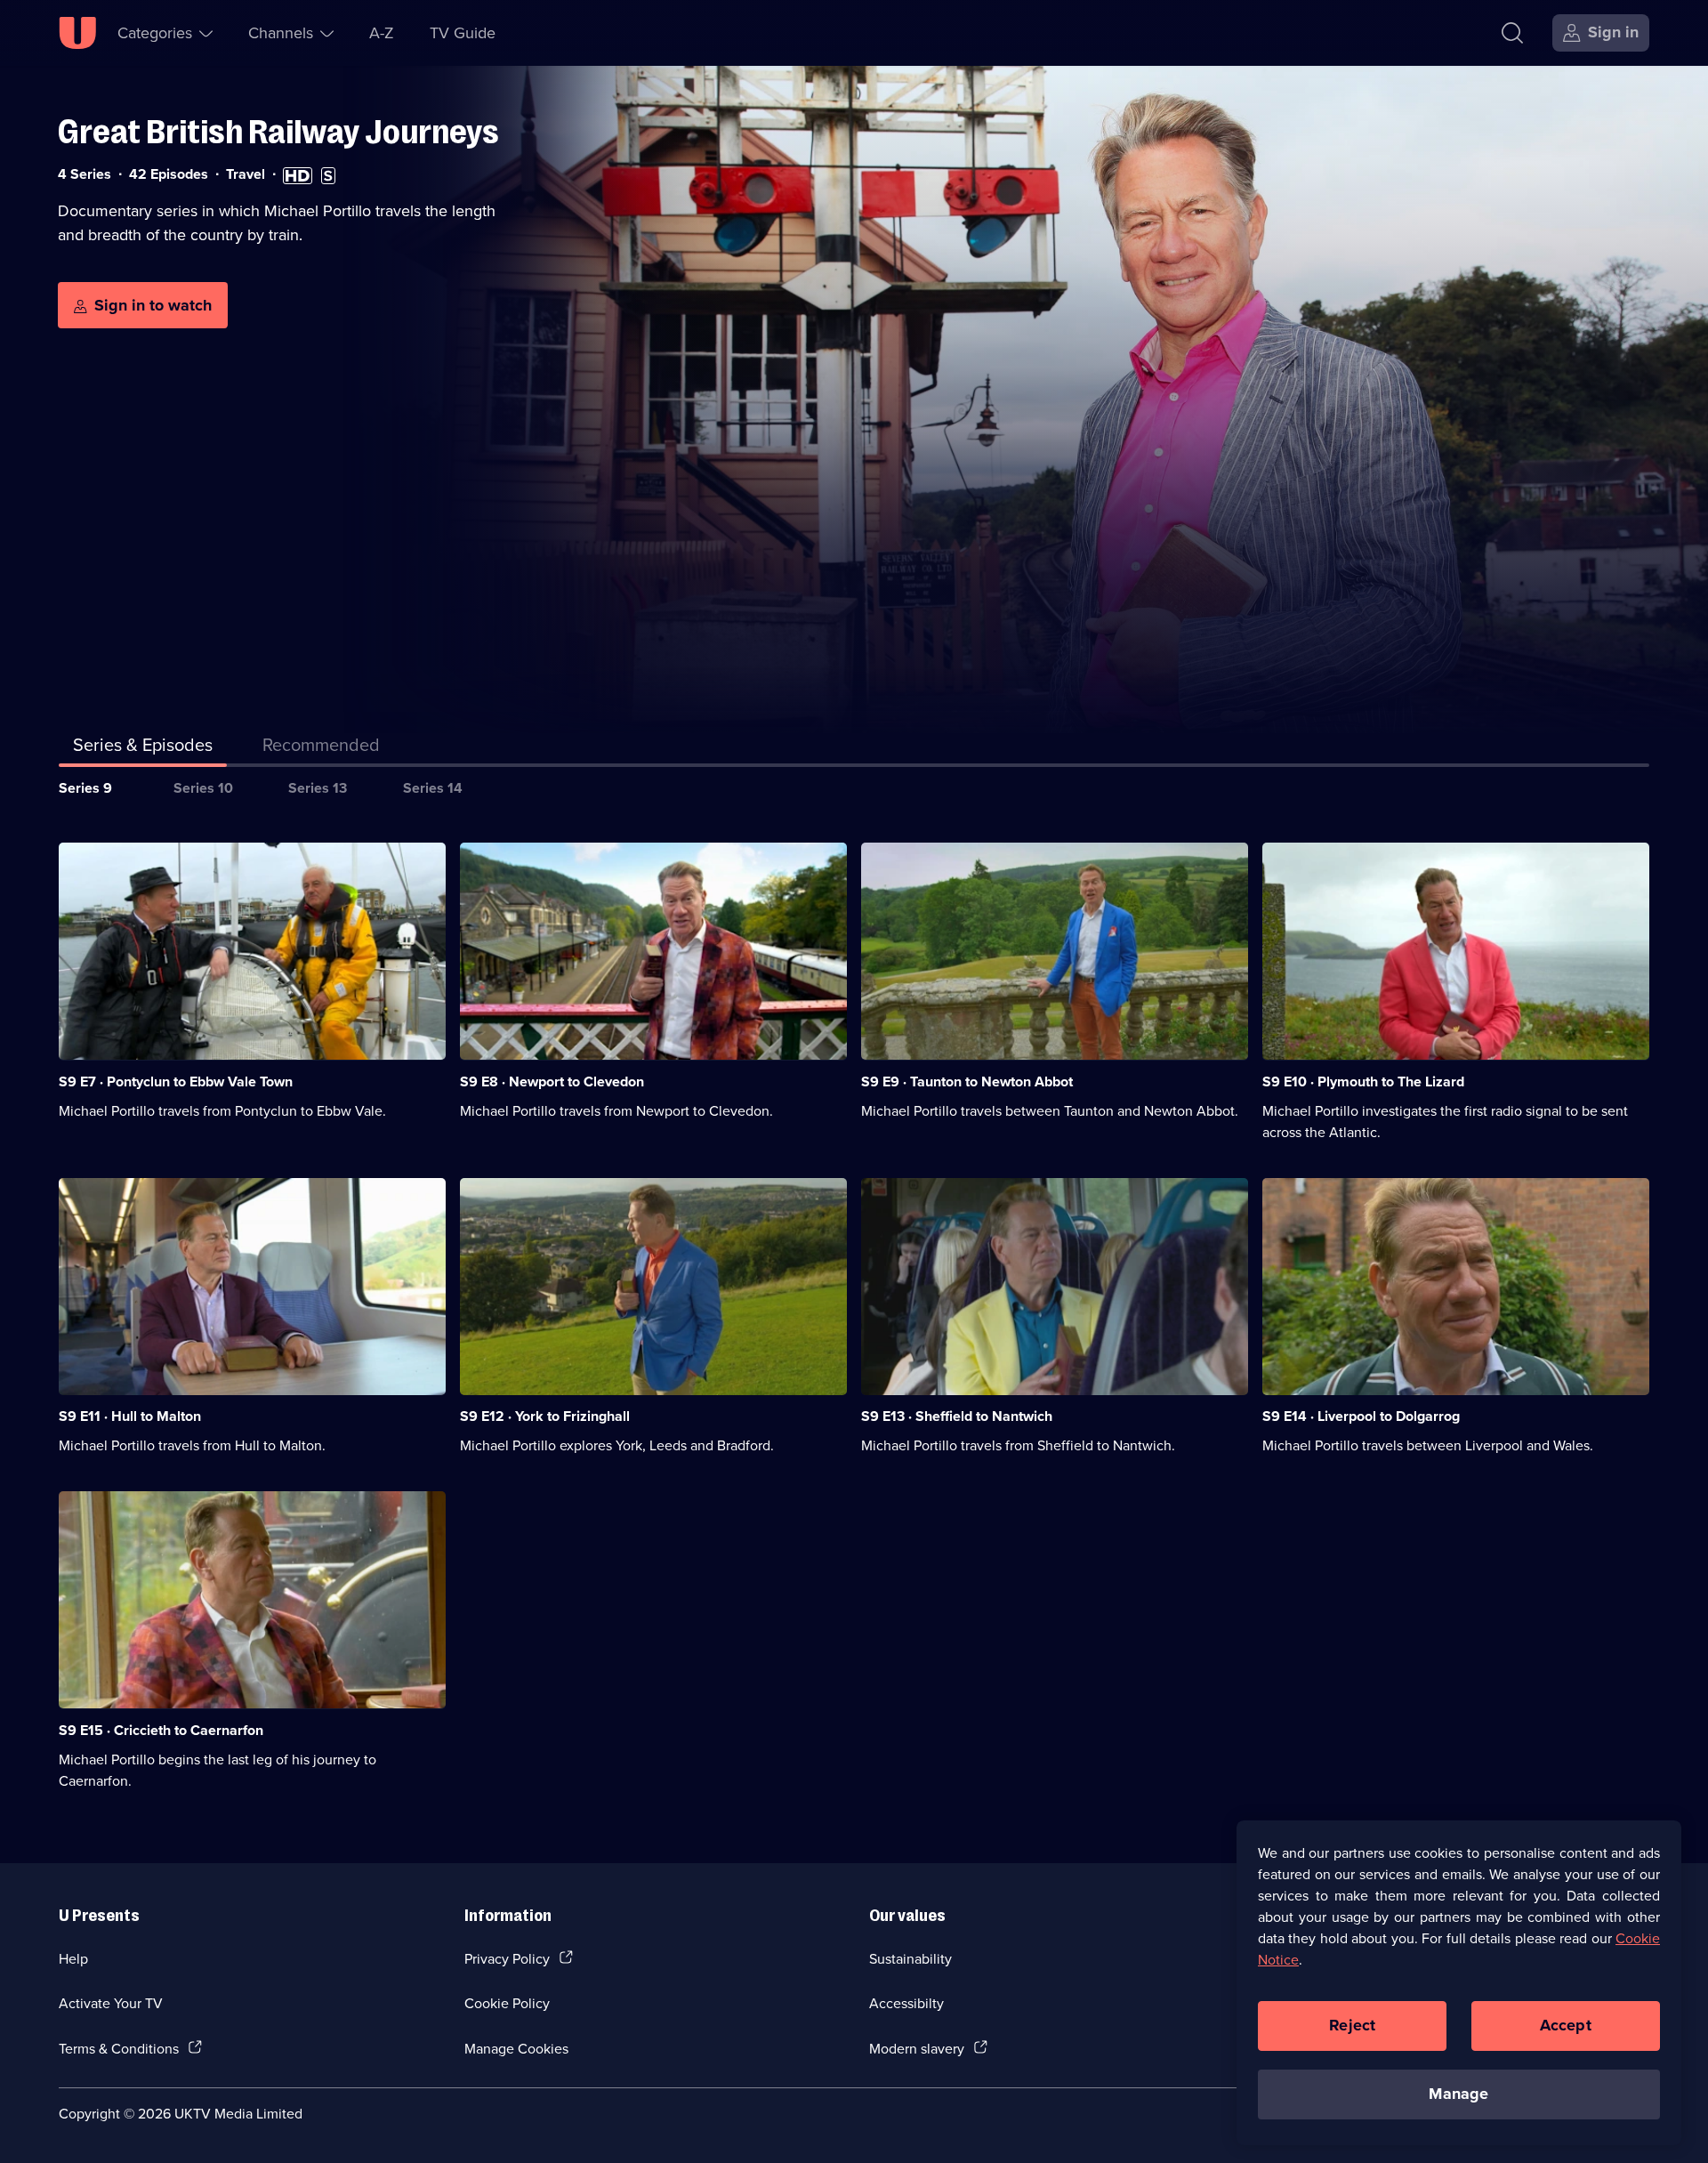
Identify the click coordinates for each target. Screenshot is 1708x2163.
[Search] (1512, 33)
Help (73, 1958)
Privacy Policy (507, 1958)
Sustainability (910, 1958)
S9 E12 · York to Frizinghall (545, 1416)
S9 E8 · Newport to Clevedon (552, 1081)
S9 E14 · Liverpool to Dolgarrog (1361, 1416)
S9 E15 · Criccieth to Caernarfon (161, 1730)
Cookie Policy (507, 2003)
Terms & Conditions (119, 2048)
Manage (1458, 2094)
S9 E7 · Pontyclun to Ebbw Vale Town (176, 1081)
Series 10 (203, 788)
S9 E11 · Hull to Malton (130, 1416)
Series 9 (85, 788)
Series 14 (433, 788)
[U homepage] (77, 33)
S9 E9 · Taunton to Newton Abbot (967, 1081)
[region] (1459, 1982)
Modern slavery (917, 2048)
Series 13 (318, 788)
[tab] (321, 748)
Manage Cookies (516, 2048)
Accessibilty (906, 2003)
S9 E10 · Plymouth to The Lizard (1363, 1081)
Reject (1352, 2025)
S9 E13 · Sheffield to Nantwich (957, 1416)
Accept (1566, 2025)
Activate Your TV (111, 2003)
